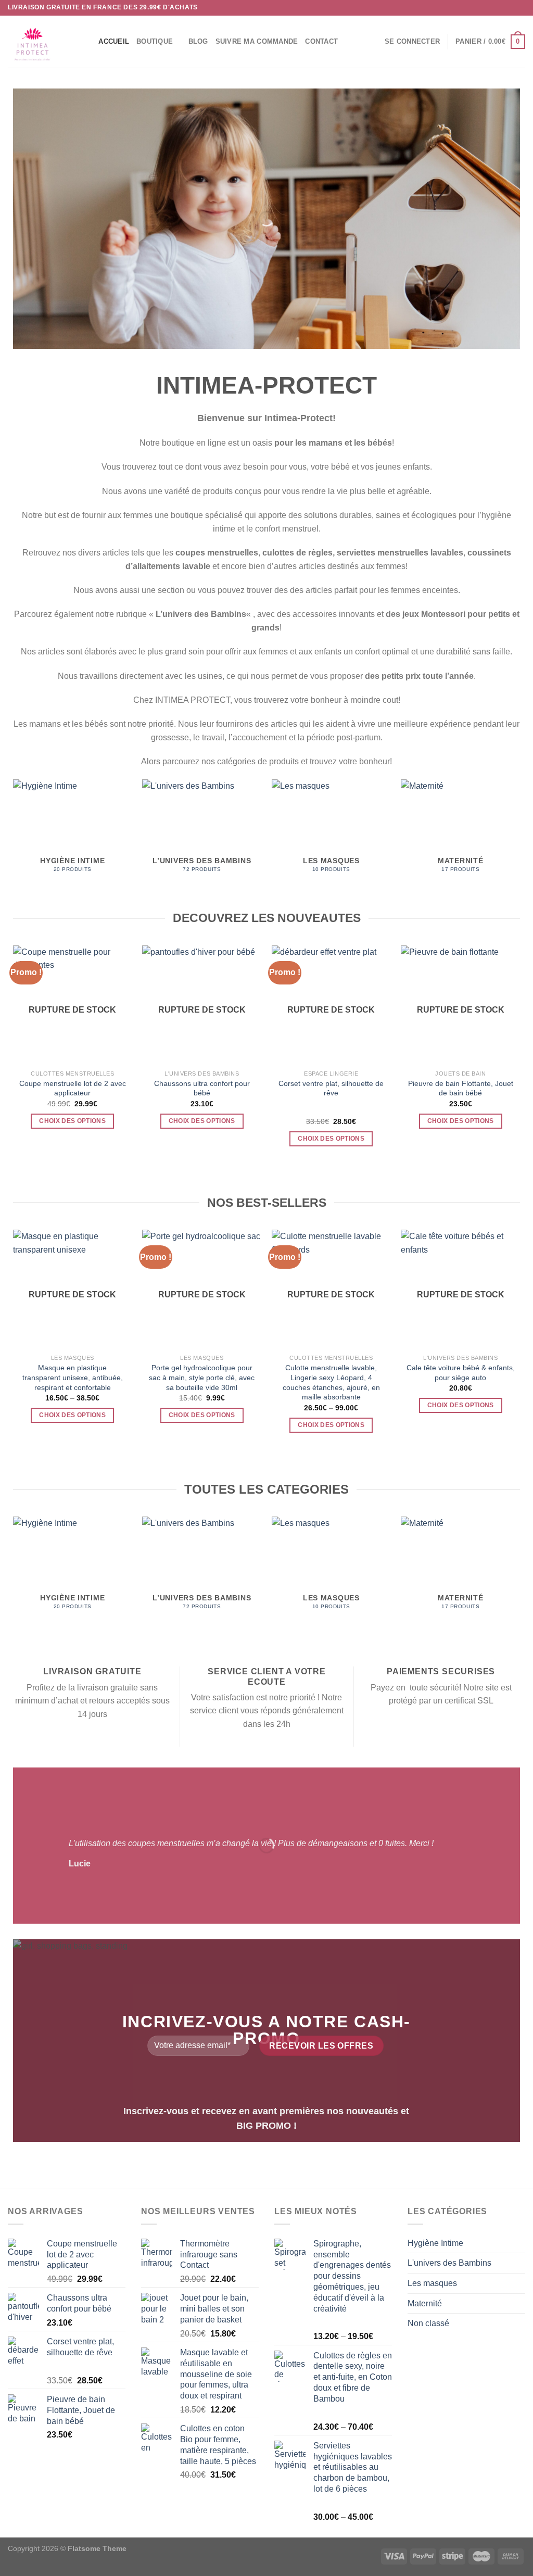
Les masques (432, 2283)
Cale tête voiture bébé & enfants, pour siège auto (461, 1373)
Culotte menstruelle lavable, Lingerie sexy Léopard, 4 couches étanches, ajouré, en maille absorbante (331, 1382)
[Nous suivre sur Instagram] (500, 8)
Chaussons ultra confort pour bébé (202, 1088)
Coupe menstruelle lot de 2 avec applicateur (73, 1088)
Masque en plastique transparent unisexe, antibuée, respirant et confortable (73, 1377)
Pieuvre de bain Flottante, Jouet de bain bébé (461, 1088)
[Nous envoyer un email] (520, 8)
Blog (198, 41)
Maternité (425, 2303)
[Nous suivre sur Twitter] (510, 8)
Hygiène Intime (435, 2243)
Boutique (155, 41)
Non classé (428, 2323)
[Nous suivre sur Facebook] (490, 8)
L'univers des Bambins (449, 2263)
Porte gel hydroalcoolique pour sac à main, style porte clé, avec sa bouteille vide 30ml (202, 1377)
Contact (321, 41)
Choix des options (72, 1121)
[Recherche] (87, 42)
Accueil (114, 41)
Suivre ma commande (257, 41)
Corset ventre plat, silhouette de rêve (331, 1088)
